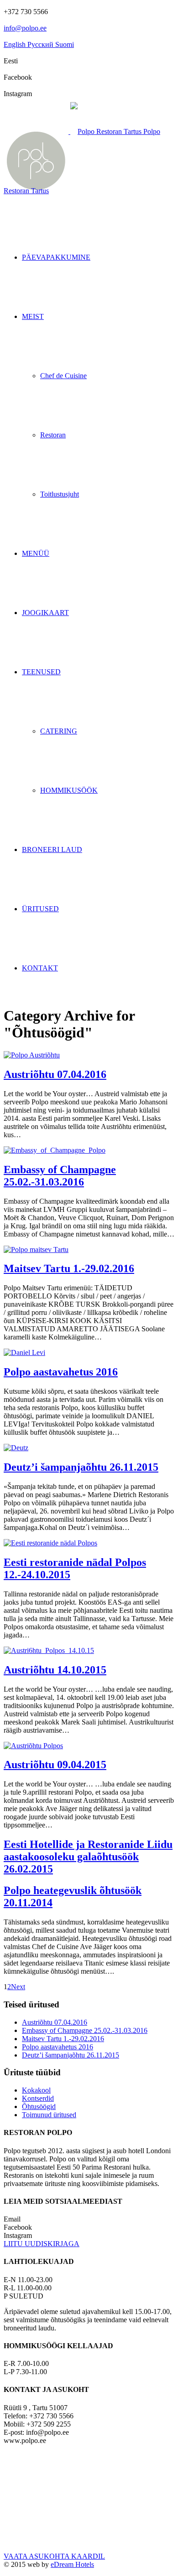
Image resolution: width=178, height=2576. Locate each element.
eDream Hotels (72, 2564)
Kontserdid (38, 2098)
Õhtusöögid (39, 2106)
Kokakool (36, 2090)
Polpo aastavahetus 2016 (58, 2047)
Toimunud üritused (49, 2115)
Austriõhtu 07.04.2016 (55, 2022)
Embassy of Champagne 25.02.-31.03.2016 (85, 2030)
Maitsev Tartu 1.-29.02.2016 (63, 2039)
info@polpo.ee (25, 28)
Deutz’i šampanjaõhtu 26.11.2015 (71, 2055)
